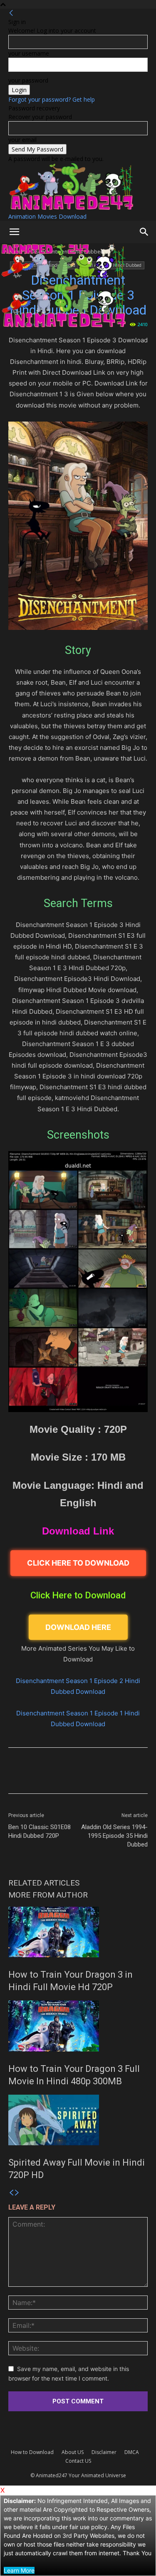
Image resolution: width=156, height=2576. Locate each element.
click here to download (78, 1563)
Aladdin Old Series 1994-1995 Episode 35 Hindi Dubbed (114, 1836)
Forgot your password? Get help (52, 99)
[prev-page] (11, 2193)
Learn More (19, 2570)
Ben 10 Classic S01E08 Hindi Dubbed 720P (40, 1831)
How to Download (32, 2452)
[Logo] (63, 276)
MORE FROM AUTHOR (48, 1895)
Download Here (78, 1627)
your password (28, 80)
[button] (14, 232)
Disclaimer (104, 2452)
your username (29, 53)
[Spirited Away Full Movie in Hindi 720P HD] (78, 2120)
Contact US (78, 2461)
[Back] (11, 13)
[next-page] (17, 2193)
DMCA (132, 2452)
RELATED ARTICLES (44, 1883)
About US (73, 2452)
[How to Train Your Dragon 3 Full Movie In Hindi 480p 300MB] (78, 2026)
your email (22, 140)
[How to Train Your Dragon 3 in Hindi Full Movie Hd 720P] (78, 1932)
